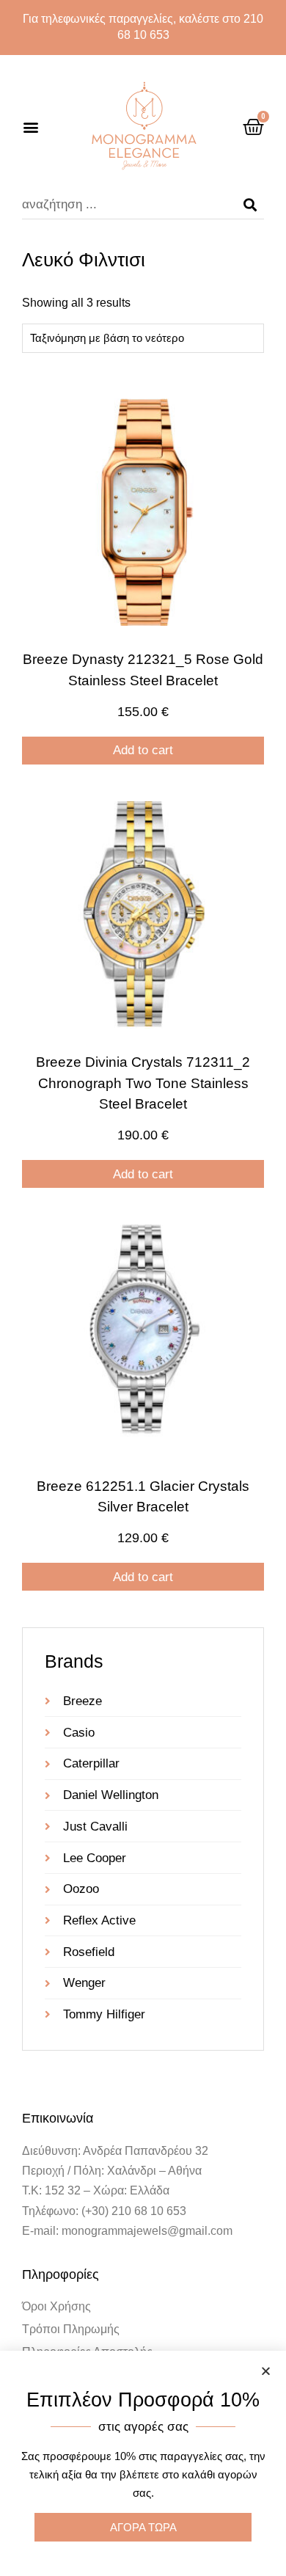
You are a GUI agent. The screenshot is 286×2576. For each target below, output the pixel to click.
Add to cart (143, 750)
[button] (30, 127)
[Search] (250, 205)
